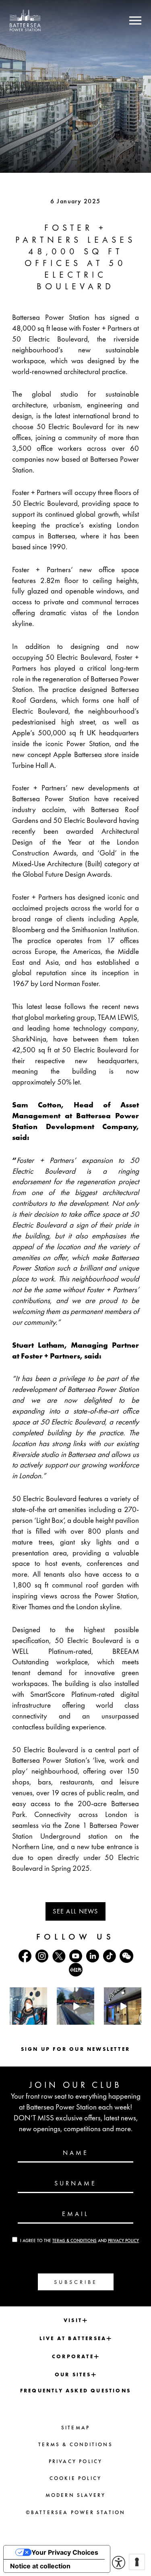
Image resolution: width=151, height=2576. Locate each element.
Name (76, 2153)
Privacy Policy (123, 2240)
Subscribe (76, 2282)
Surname (75, 2183)
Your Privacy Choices (65, 2552)
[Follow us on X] (59, 1956)
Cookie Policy (76, 2478)
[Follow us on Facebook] (25, 1956)
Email (75, 2214)
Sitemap (75, 2428)
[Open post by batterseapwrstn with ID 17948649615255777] (28, 2006)
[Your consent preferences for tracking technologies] (137, 2562)
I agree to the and (80, 2240)
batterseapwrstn (28, 1994)
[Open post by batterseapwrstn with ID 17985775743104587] (123, 2006)
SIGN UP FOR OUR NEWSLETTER (75, 2049)
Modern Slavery (76, 2495)
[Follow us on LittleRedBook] (76, 1970)
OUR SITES (73, 2374)
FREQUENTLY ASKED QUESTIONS (75, 2391)
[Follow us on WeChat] (126, 1956)
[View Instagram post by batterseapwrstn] (42, 2020)
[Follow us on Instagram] (42, 1956)
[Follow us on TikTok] (110, 1956)
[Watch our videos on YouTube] (76, 1956)
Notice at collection (40, 2566)
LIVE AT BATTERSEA (73, 2338)
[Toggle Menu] (135, 20)
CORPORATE (73, 2356)
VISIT (73, 2320)
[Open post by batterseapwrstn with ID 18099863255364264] (75, 2006)
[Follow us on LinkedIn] (93, 1956)
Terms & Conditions (74, 2240)
